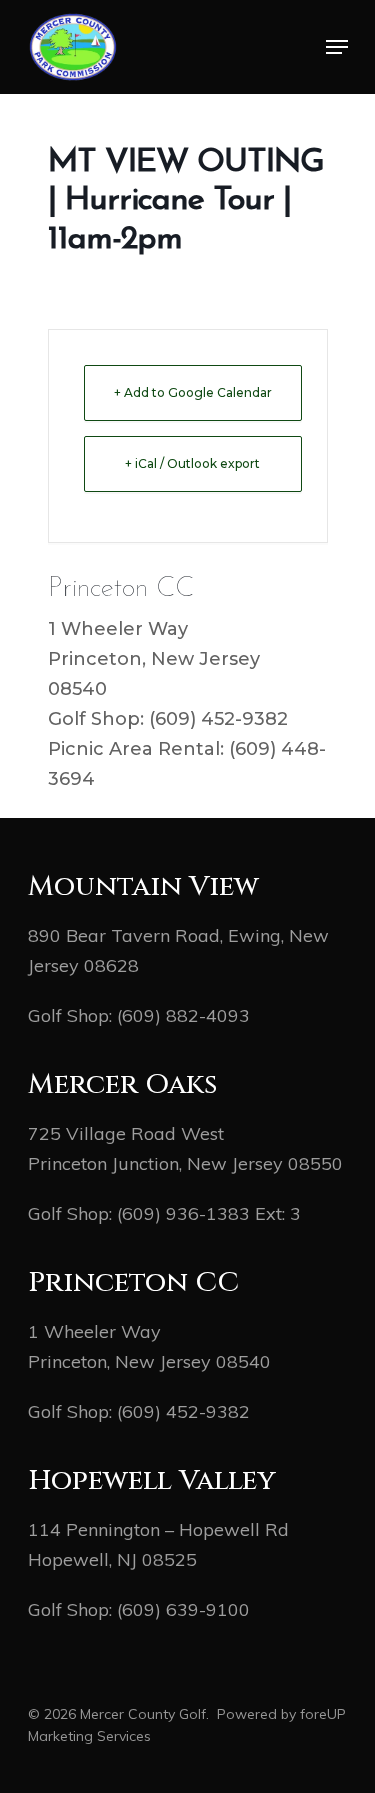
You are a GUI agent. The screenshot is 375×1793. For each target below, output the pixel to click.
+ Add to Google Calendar (193, 392)
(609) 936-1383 (183, 1213)
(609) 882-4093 (183, 1015)
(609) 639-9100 (183, 1609)
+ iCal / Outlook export (192, 463)
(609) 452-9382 (183, 1411)
